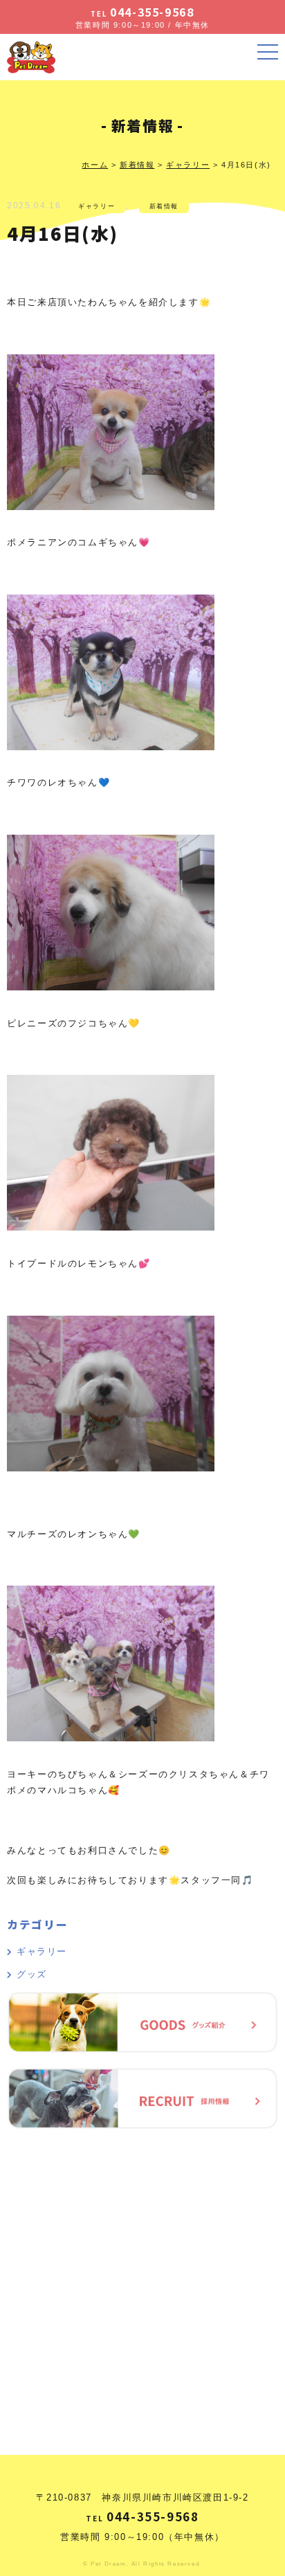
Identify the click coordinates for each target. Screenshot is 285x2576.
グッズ (31, 1974)
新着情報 (164, 206)
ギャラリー (96, 206)
